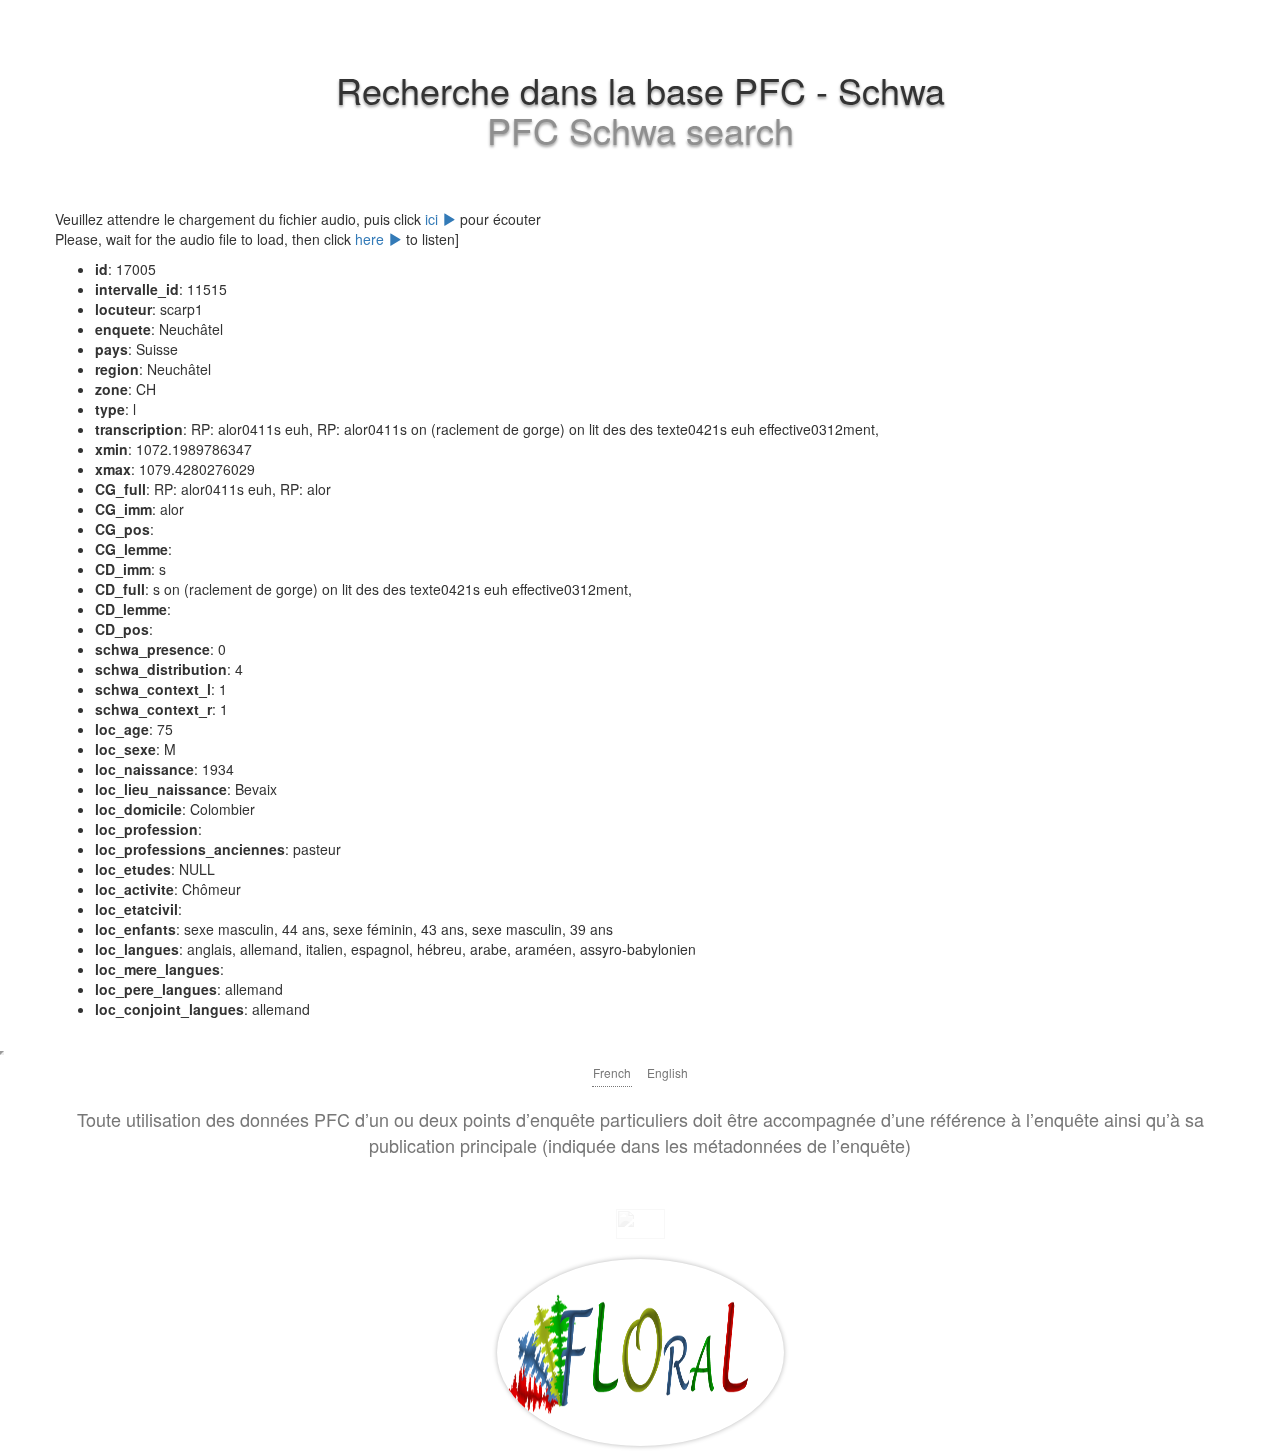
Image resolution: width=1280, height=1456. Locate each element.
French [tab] (612, 1072)
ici (433, 219)
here (371, 239)
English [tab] (667, 1072)
